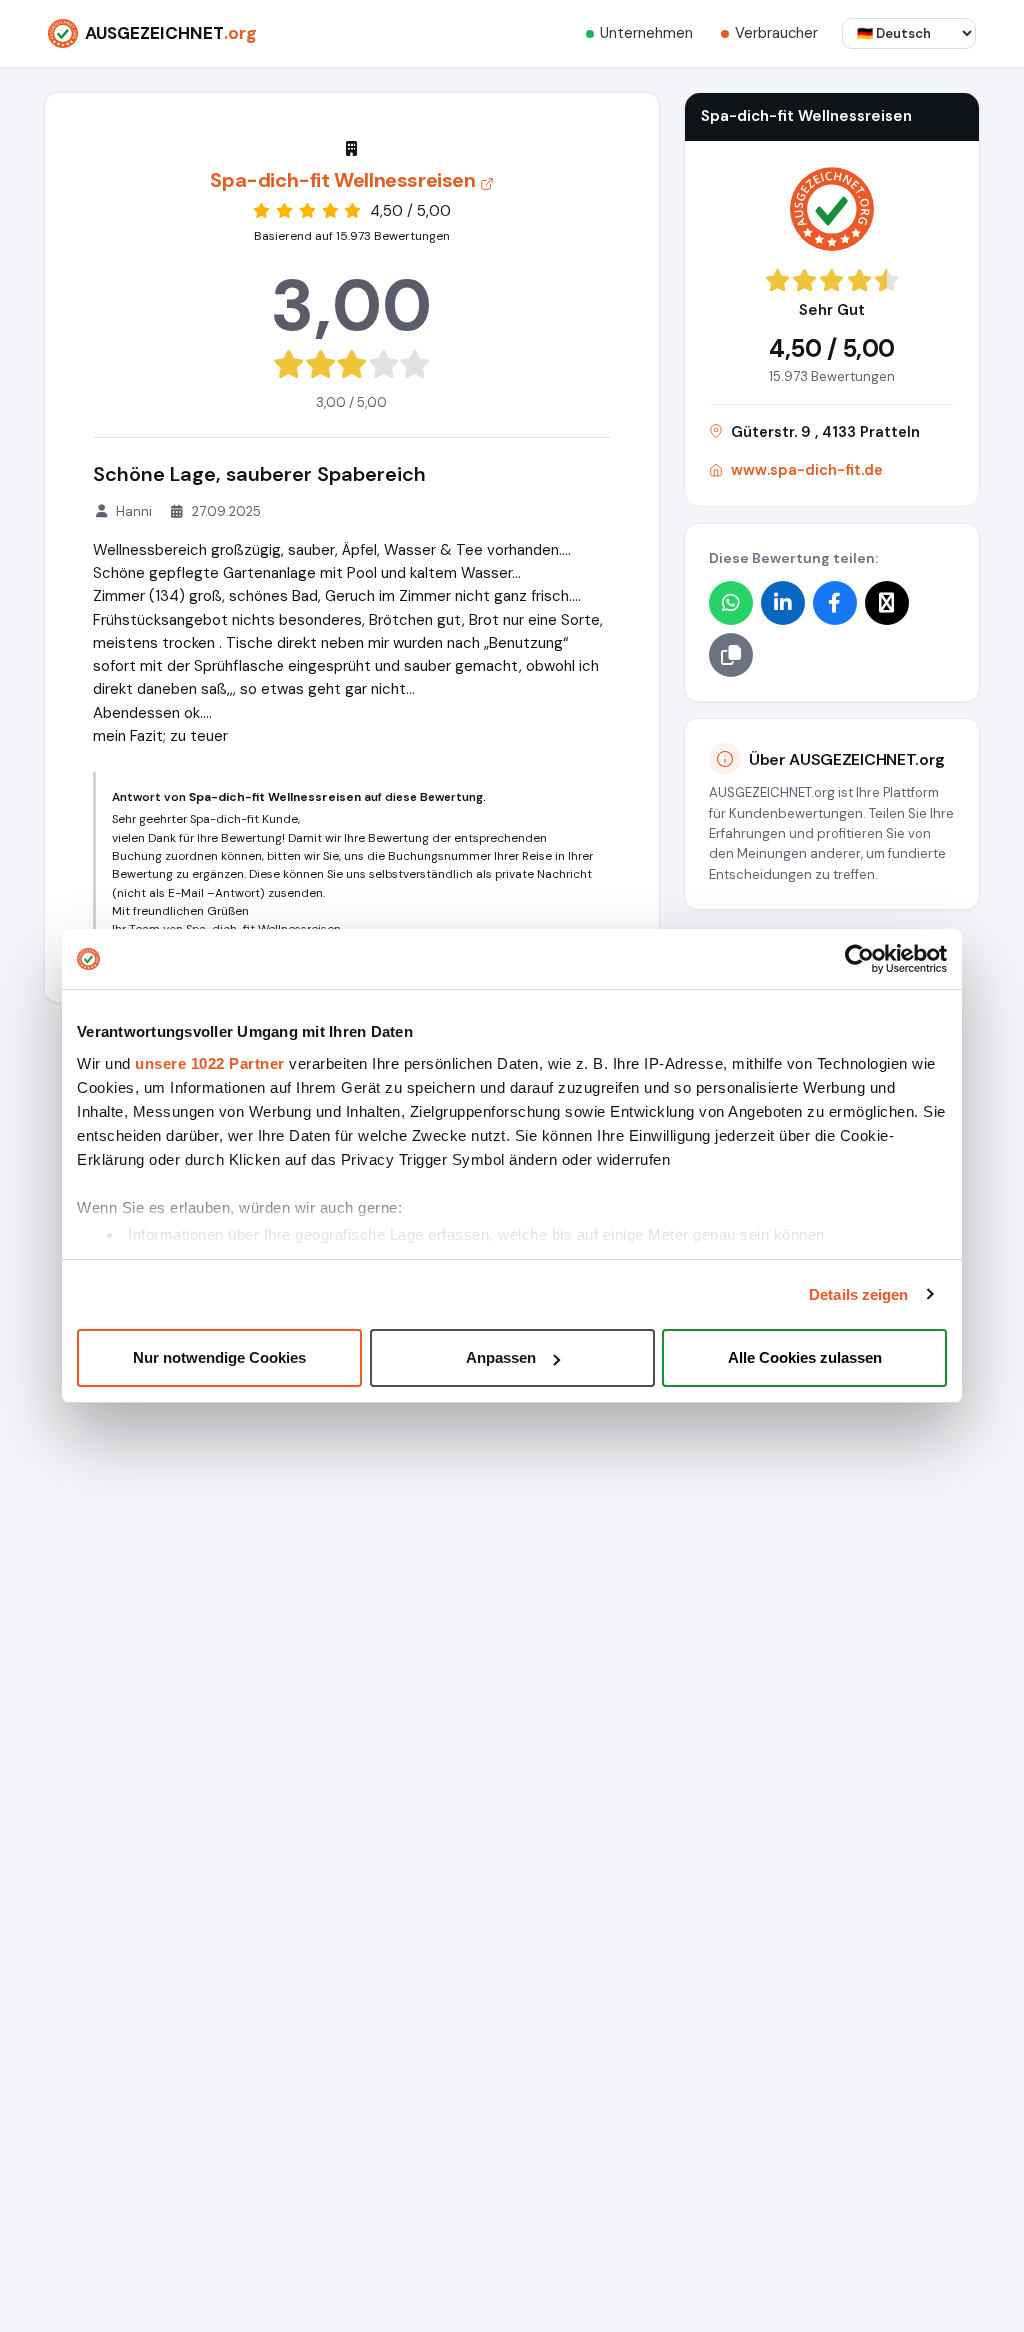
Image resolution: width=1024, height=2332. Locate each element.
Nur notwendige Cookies (219, 1357)
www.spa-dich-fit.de (807, 470)
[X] (887, 603)
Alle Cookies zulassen (805, 1357)
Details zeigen (858, 1294)
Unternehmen (646, 33)
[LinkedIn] (783, 603)
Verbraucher (776, 33)
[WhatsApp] (731, 603)
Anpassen (501, 1357)
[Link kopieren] (731, 655)
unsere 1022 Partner (210, 1063)
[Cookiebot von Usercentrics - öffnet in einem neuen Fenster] (859, 959)
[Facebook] (835, 603)
